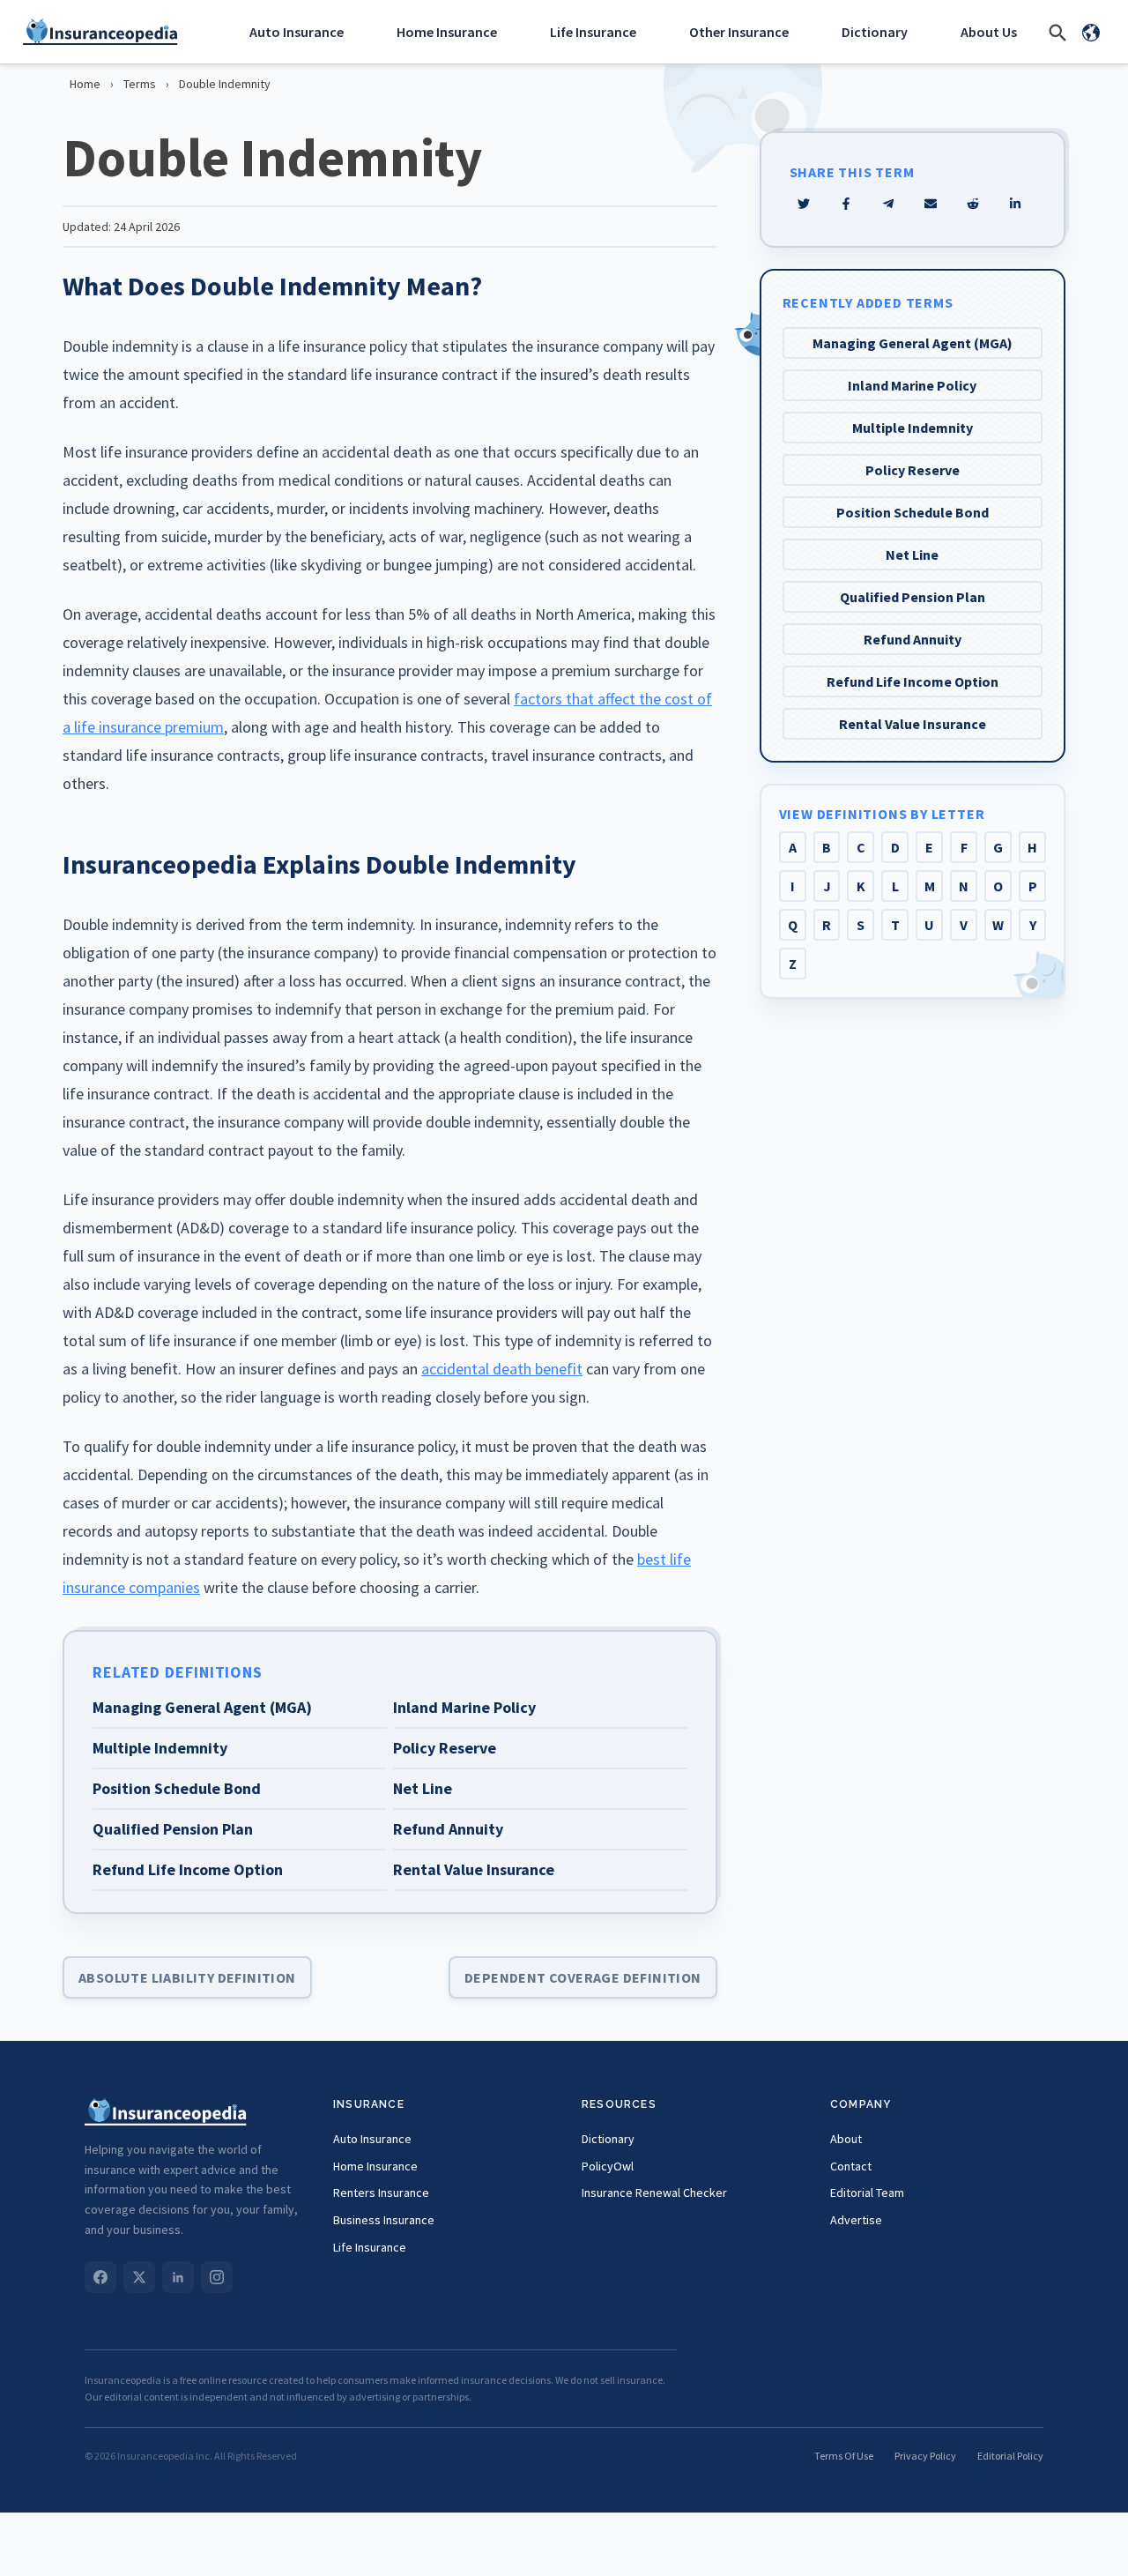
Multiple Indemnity (913, 428)
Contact (851, 2166)
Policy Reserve (913, 470)
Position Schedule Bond (913, 512)
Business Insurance (384, 2220)
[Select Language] (1091, 32)
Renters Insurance (381, 2193)
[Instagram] (217, 2277)
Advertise (856, 2220)
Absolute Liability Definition (187, 1977)
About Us (989, 32)
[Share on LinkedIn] (1015, 204)
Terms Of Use (844, 2456)
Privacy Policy (925, 2456)
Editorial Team (867, 2193)
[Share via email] (931, 204)
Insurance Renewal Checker (654, 2193)
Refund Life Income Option (913, 681)
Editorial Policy (1010, 2456)
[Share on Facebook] (846, 204)
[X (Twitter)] (139, 2277)
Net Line (912, 555)
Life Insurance (593, 32)
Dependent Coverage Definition (583, 1977)
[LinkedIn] (178, 2277)
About (846, 2139)
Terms (140, 84)
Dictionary (875, 32)
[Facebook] (100, 2277)
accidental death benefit (502, 1369)
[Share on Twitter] (804, 204)
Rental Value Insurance (913, 724)
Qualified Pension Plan (913, 597)
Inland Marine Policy (912, 385)
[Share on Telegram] (888, 204)
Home (85, 84)
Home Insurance (447, 32)
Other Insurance (739, 32)
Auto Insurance (297, 32)
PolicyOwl (608, 2166)
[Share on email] (973, 204)
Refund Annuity (913, 639)
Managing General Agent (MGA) (913, 343)
